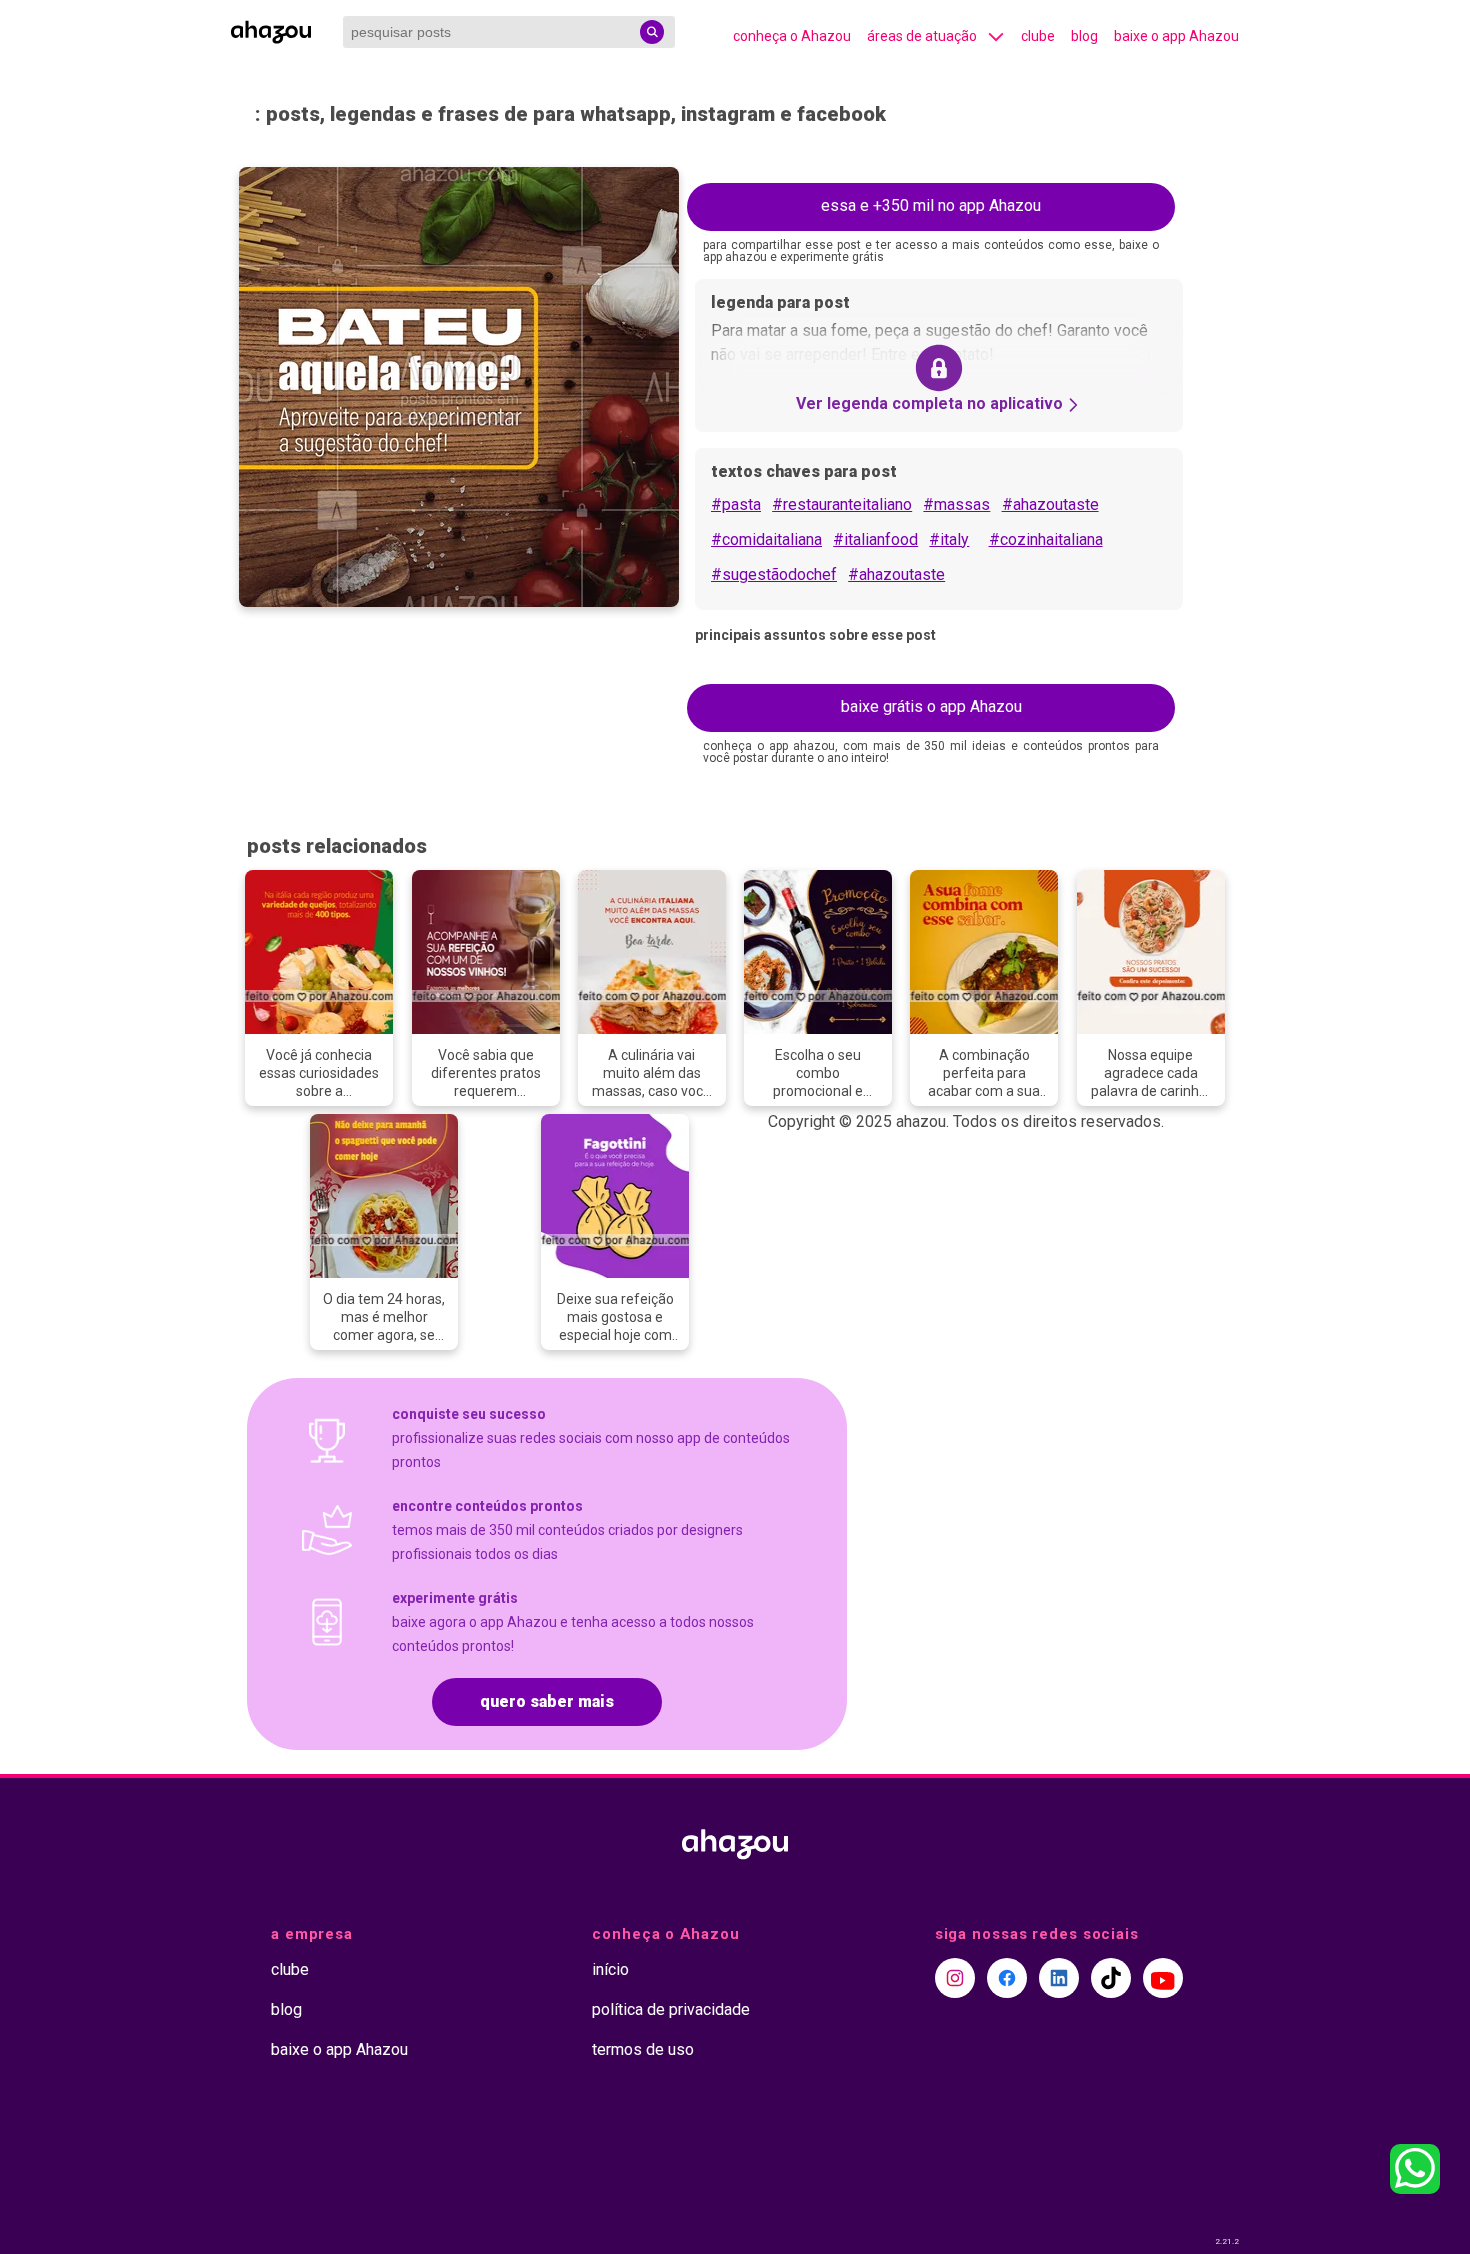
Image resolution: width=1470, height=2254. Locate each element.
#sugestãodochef (774, 574)
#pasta (736, 504)
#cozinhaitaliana (1046, 539)
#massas (956, 504)
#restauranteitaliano (842, 504)
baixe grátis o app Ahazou (931, 706)
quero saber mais (547, 1701)
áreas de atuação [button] (922, 36)
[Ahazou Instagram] (955, 1978)
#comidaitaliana (766, 539)
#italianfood (875, 539)
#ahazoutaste (1050, 504)
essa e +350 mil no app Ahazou (931, 205)
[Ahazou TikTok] (1111, 1978)
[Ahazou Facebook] (1007, 1978)
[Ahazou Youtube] (1163, 1978)
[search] (652, 32)
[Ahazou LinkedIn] (1059, 1978)
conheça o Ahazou (792, 36)
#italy (949, 539)
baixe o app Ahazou (1176, 36)
